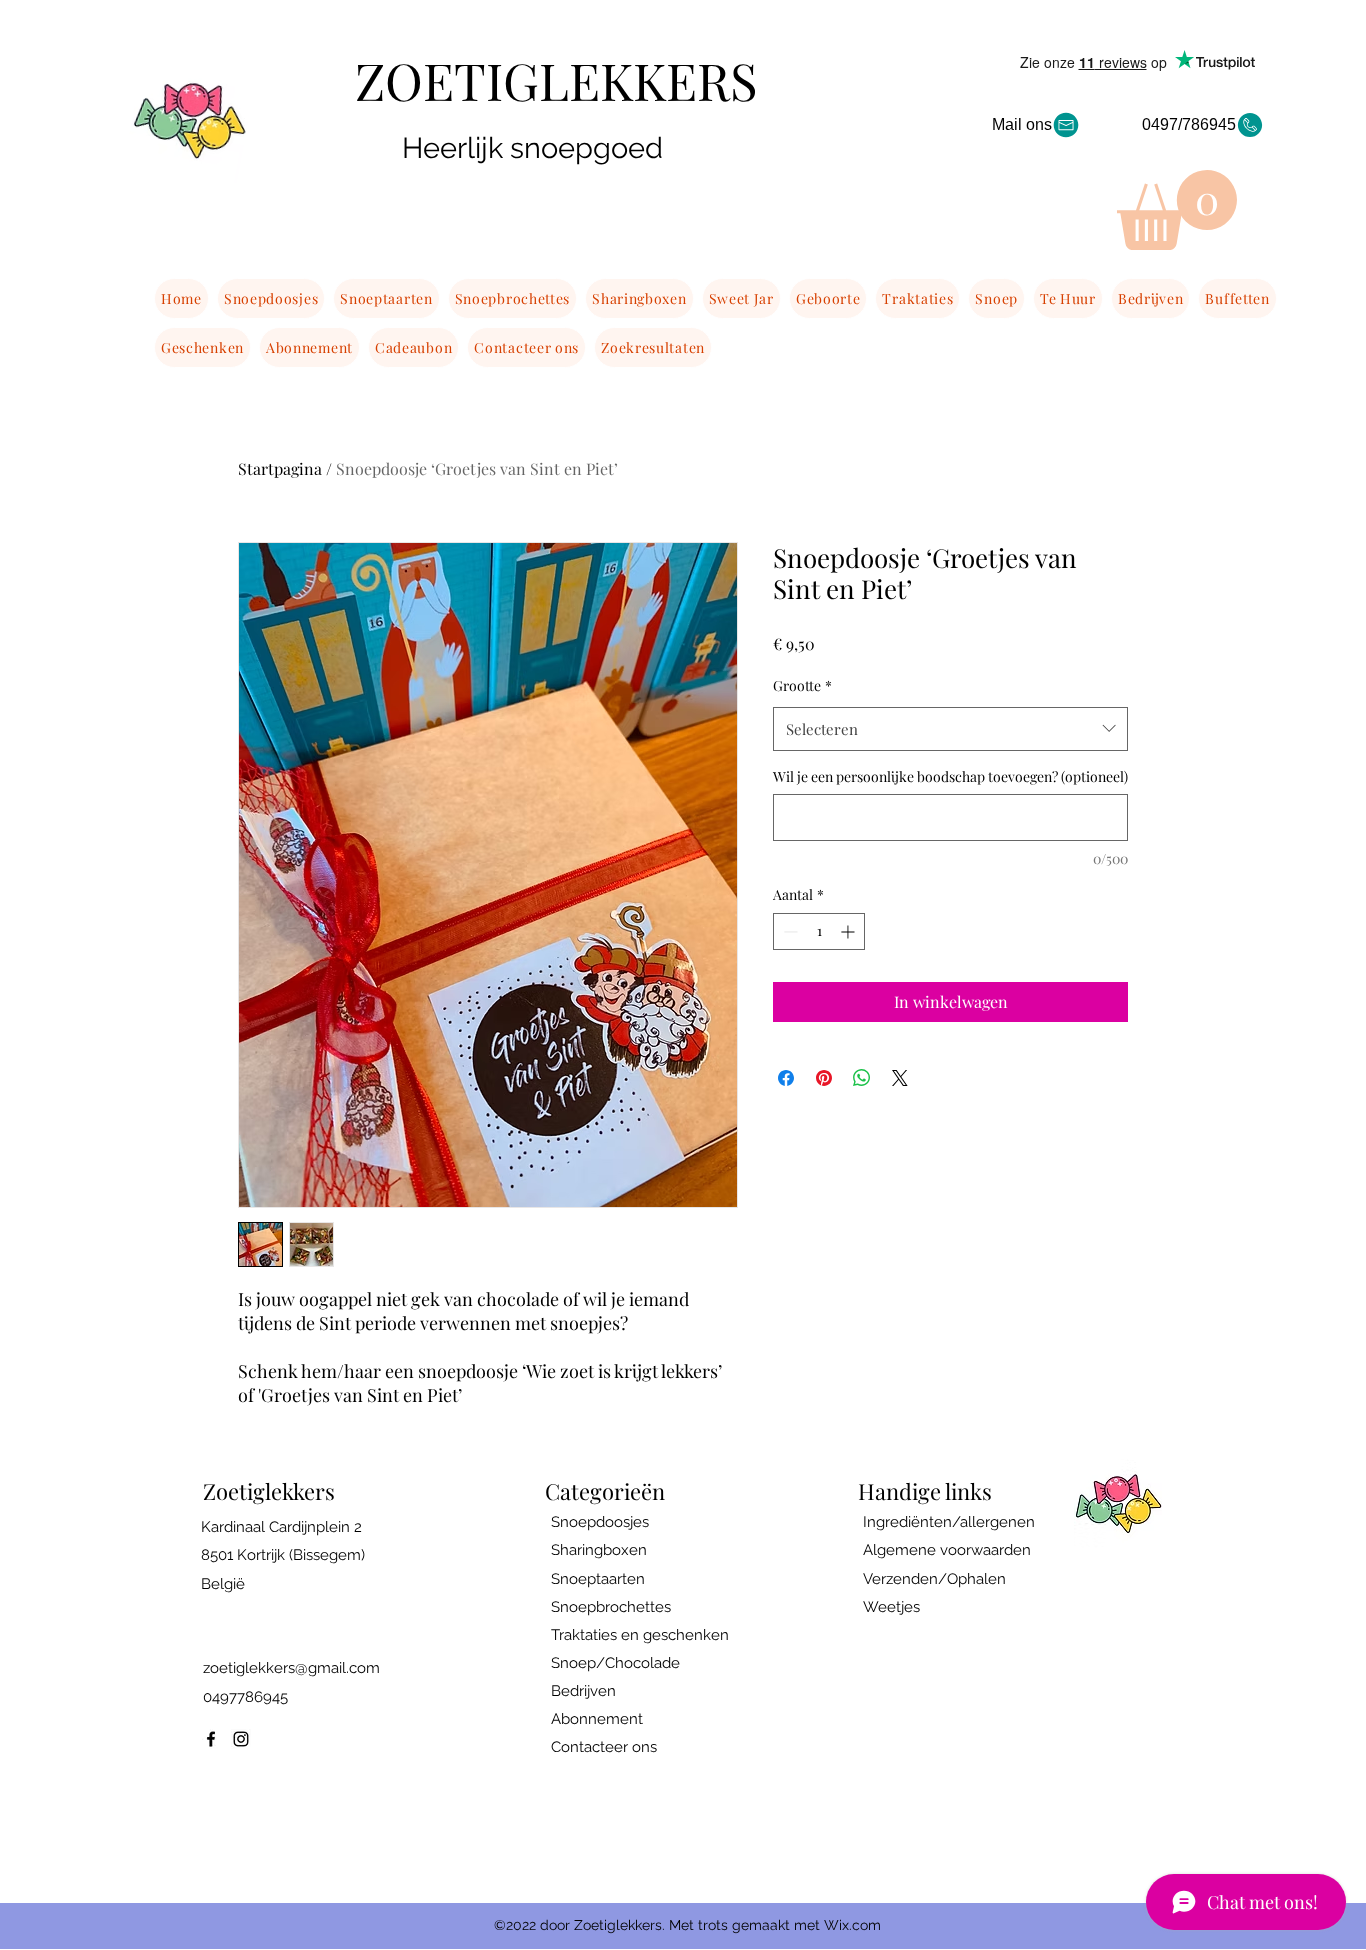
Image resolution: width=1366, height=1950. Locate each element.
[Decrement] (788, 931)
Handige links (925, 1491)
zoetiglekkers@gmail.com (291, 1668)
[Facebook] (211, 1739)
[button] (1177, 210)
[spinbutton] (819, 931)
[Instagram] (241, 1739)
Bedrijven (583, 1691)
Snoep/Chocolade (615, 1663)
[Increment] (849, 931)
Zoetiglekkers (269, 1491)
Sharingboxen (599, 1550)
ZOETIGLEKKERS (556, 80)
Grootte (802, 685)
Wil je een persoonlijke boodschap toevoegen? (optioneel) (950, 776)
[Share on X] (900, 1078)
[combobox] (950, 729)
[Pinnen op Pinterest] (824, 1078)
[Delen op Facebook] (786, 1078)
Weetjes (891, 1607)
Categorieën (605, 1491)
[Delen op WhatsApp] (862, 1078)
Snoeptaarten (598, 1579)
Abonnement (597, 1719)
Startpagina (280, 468)
